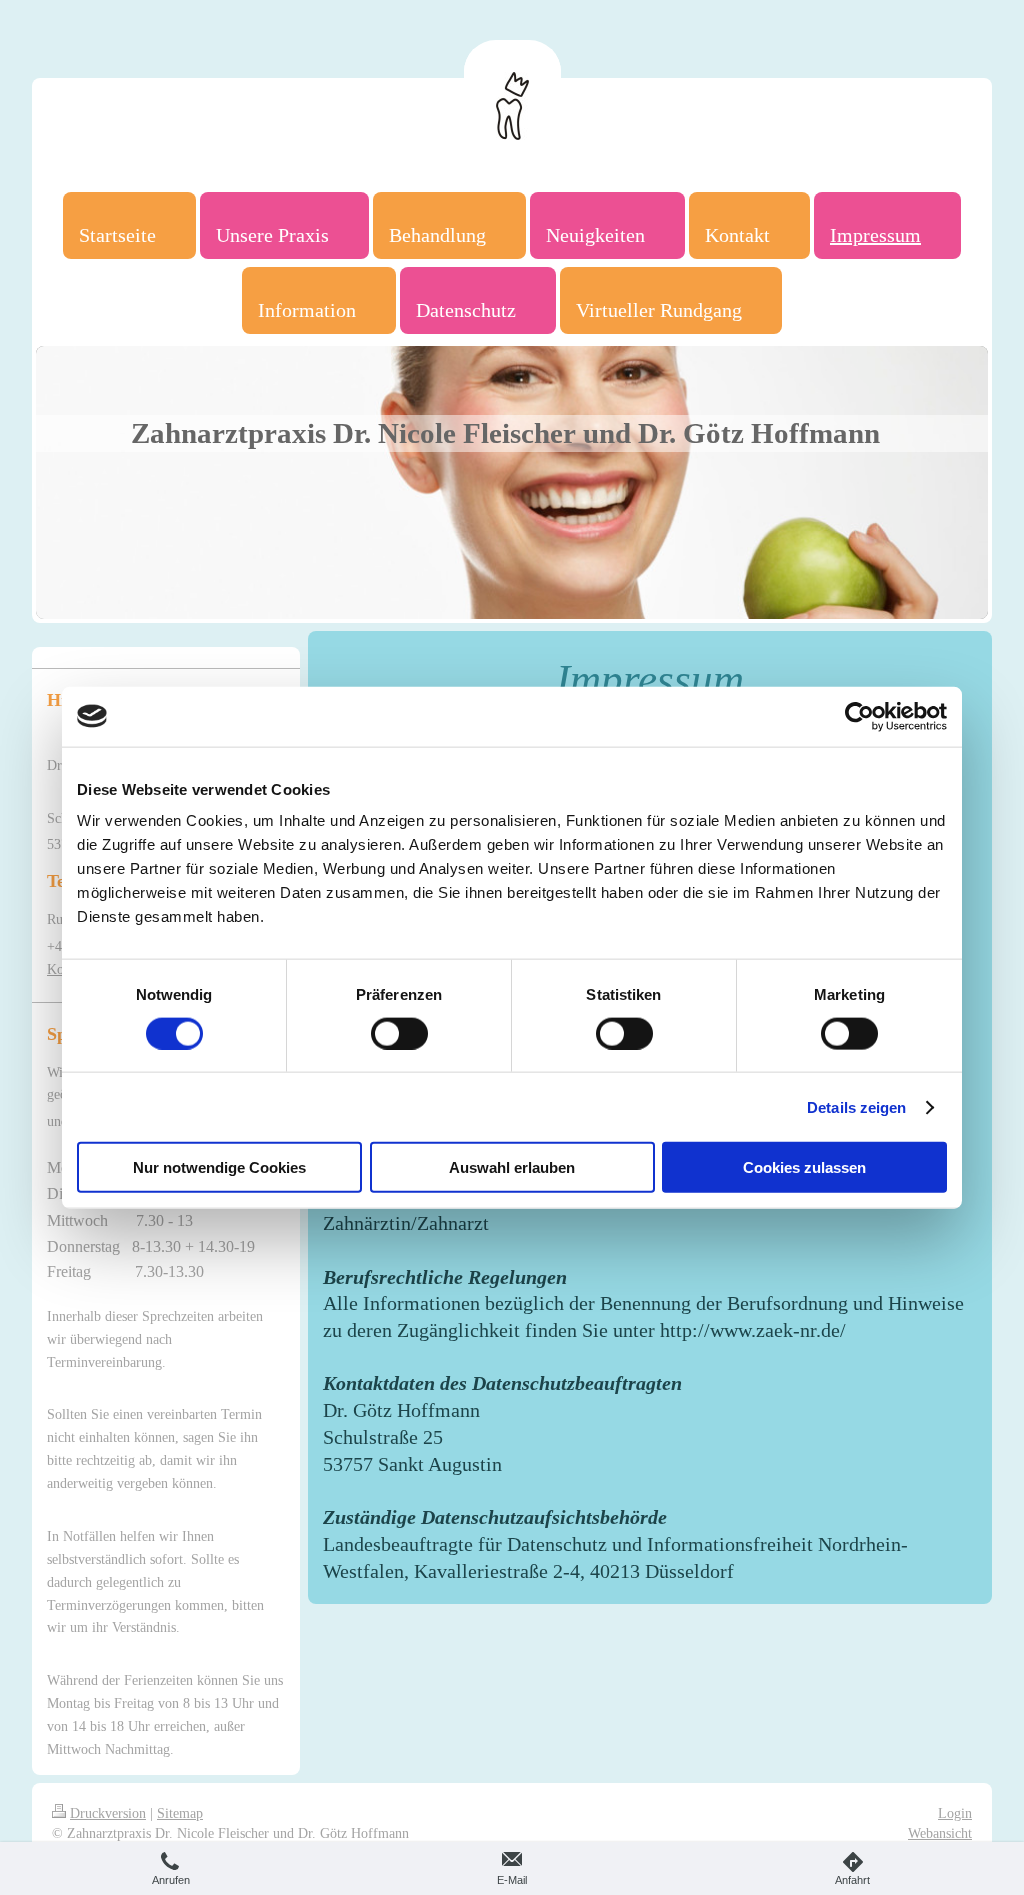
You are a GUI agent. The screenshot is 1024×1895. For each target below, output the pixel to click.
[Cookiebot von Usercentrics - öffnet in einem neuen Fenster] (859, 716)
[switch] (399, 1033)
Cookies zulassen (804, 1167)
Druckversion (108, 1813)
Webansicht (940, 1833)
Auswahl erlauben (512, 1167)
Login (955, 1813)
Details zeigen (856, 1106)
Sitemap (180, 1813)
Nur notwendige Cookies (219, 1167)
